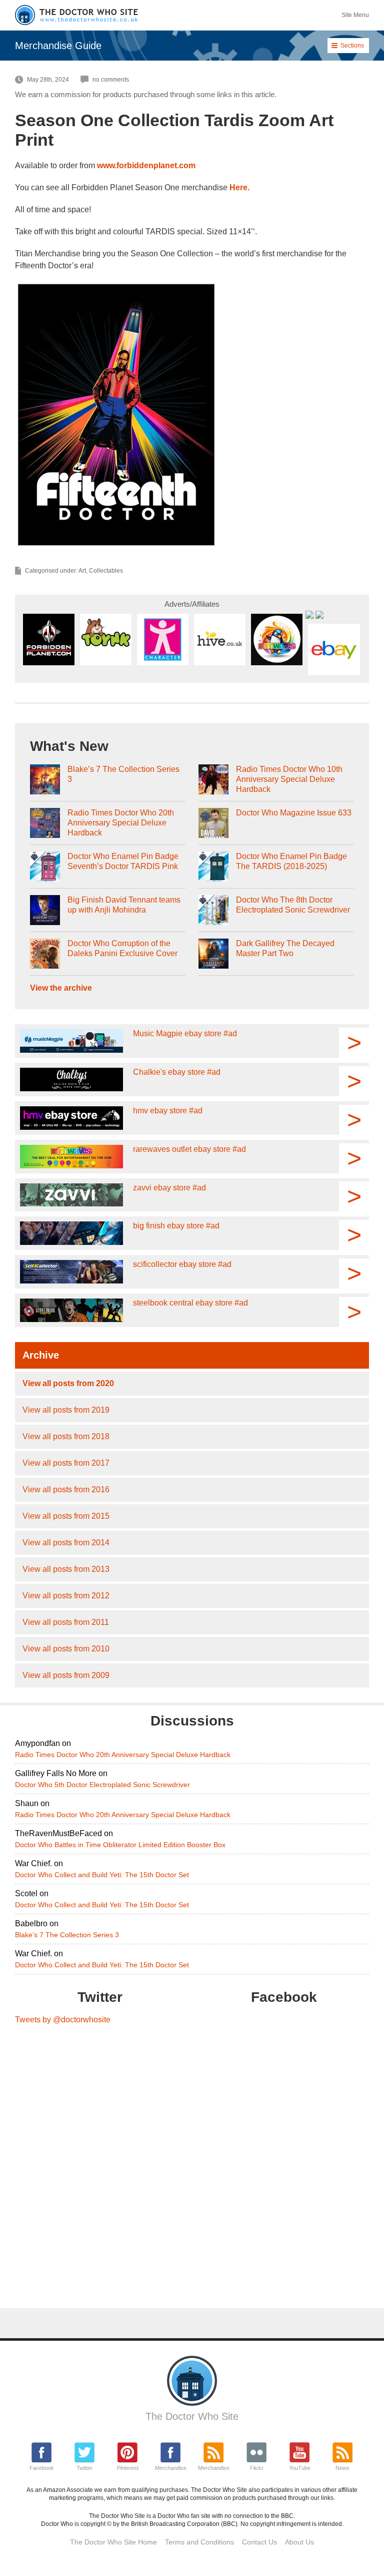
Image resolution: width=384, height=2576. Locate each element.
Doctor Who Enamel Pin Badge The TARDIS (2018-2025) (291, 861)
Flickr (257, 2468)
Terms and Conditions (199, 2542)
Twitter (84, 2468)
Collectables (106, 571)
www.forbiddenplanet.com (146, 165)
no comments (111, 80)
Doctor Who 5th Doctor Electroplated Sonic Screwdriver (102, 1785)
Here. (239, 187)
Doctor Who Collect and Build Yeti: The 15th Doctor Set (102, 1875)
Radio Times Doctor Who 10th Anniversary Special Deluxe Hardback (289, 779)
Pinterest (128, 2468)
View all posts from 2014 (66, 1543)
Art (82, 571)
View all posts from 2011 (66, 1622)
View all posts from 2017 (66, 1463)
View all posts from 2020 (68, 1383)
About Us (299, 2542)
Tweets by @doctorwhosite (63, 2020)
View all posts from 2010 (66, 1649)
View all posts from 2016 (66, 1489)
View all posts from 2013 (66, 1569)
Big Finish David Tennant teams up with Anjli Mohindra (124, 905)
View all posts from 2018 (66, 1436)
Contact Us (259, 2542)
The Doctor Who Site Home (113, 2542)
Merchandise (171, 2468)
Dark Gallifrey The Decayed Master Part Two (285, 948)
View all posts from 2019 (66, 1410)
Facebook (42, 2468)
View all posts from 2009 (66, 1675)
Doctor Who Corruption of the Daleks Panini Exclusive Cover (122, 948)
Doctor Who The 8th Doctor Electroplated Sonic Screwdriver (293, 905)
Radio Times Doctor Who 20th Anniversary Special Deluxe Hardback (121, 823)
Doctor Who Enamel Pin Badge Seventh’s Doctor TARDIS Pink (123, 861)
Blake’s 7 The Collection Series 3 (123, 774)
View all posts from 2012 (66, 1596)
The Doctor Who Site (192, 2416)
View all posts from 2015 (66, 1516)
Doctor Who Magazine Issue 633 (294, 813)
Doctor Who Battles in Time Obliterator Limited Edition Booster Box (120, 1845)
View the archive (61, 988)
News (342, 2468)
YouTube (300, 2468)
